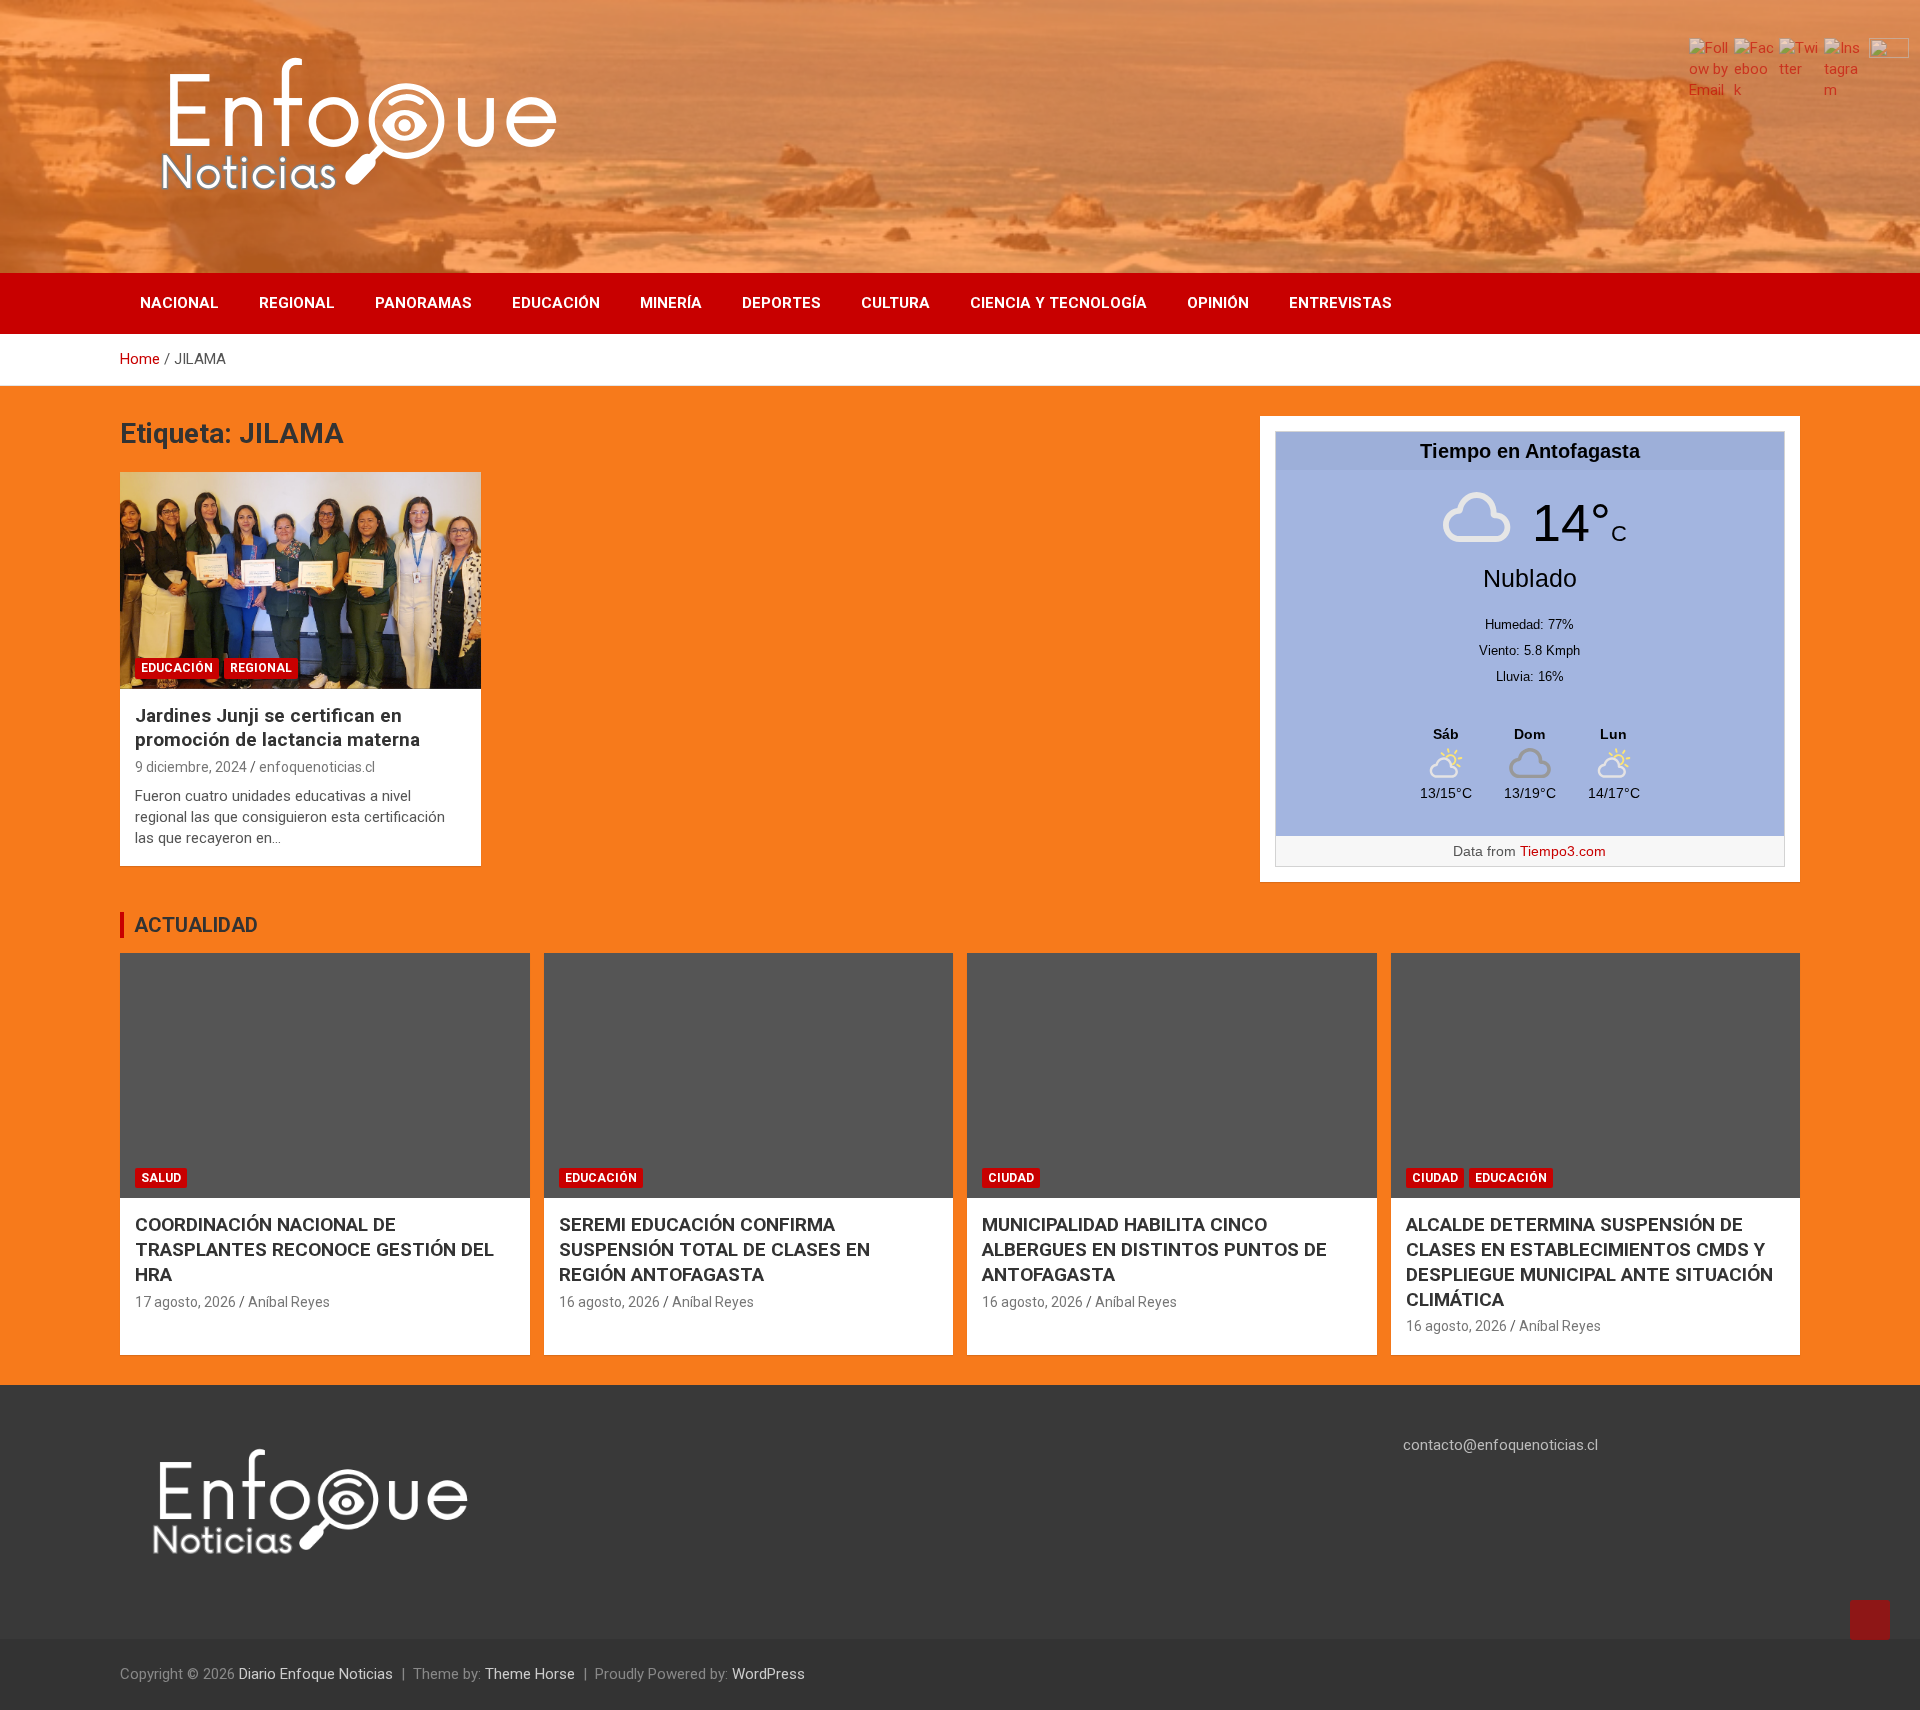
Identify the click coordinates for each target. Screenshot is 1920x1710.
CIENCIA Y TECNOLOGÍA (1058, 303)
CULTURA (895, 303)
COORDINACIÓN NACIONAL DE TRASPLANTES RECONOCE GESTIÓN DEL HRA (314, 1249)
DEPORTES (781, 303)
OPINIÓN (1218, 303)
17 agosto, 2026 (185, 1302)
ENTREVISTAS (1340, 303)
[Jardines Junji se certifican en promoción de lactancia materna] (300, 581)
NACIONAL (179, 303)
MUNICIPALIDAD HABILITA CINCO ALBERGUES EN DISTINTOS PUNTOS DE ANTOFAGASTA (1154, 1249)
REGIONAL (297, 303)
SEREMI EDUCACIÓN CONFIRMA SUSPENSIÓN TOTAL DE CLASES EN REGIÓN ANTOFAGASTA (714, 1249)
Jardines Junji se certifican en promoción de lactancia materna (277, 728)
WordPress (768, 1674)
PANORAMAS (423, 303)
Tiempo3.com (1563, 851)
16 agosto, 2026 (609, 1302)
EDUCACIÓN (556, 303)
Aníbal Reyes (289, 1302)
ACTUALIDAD (196, 925)
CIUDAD (1011, 1178)
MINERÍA (671, 303)
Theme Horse (530, 1674)
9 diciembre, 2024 (191, 767)
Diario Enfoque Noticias (316, 1674)
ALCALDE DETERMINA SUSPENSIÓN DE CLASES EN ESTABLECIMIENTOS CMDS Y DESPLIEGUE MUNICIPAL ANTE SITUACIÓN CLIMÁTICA (1589, 1261)
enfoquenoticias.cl (317, 767)
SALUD (161, 1178)
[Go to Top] (1870, 1620)
